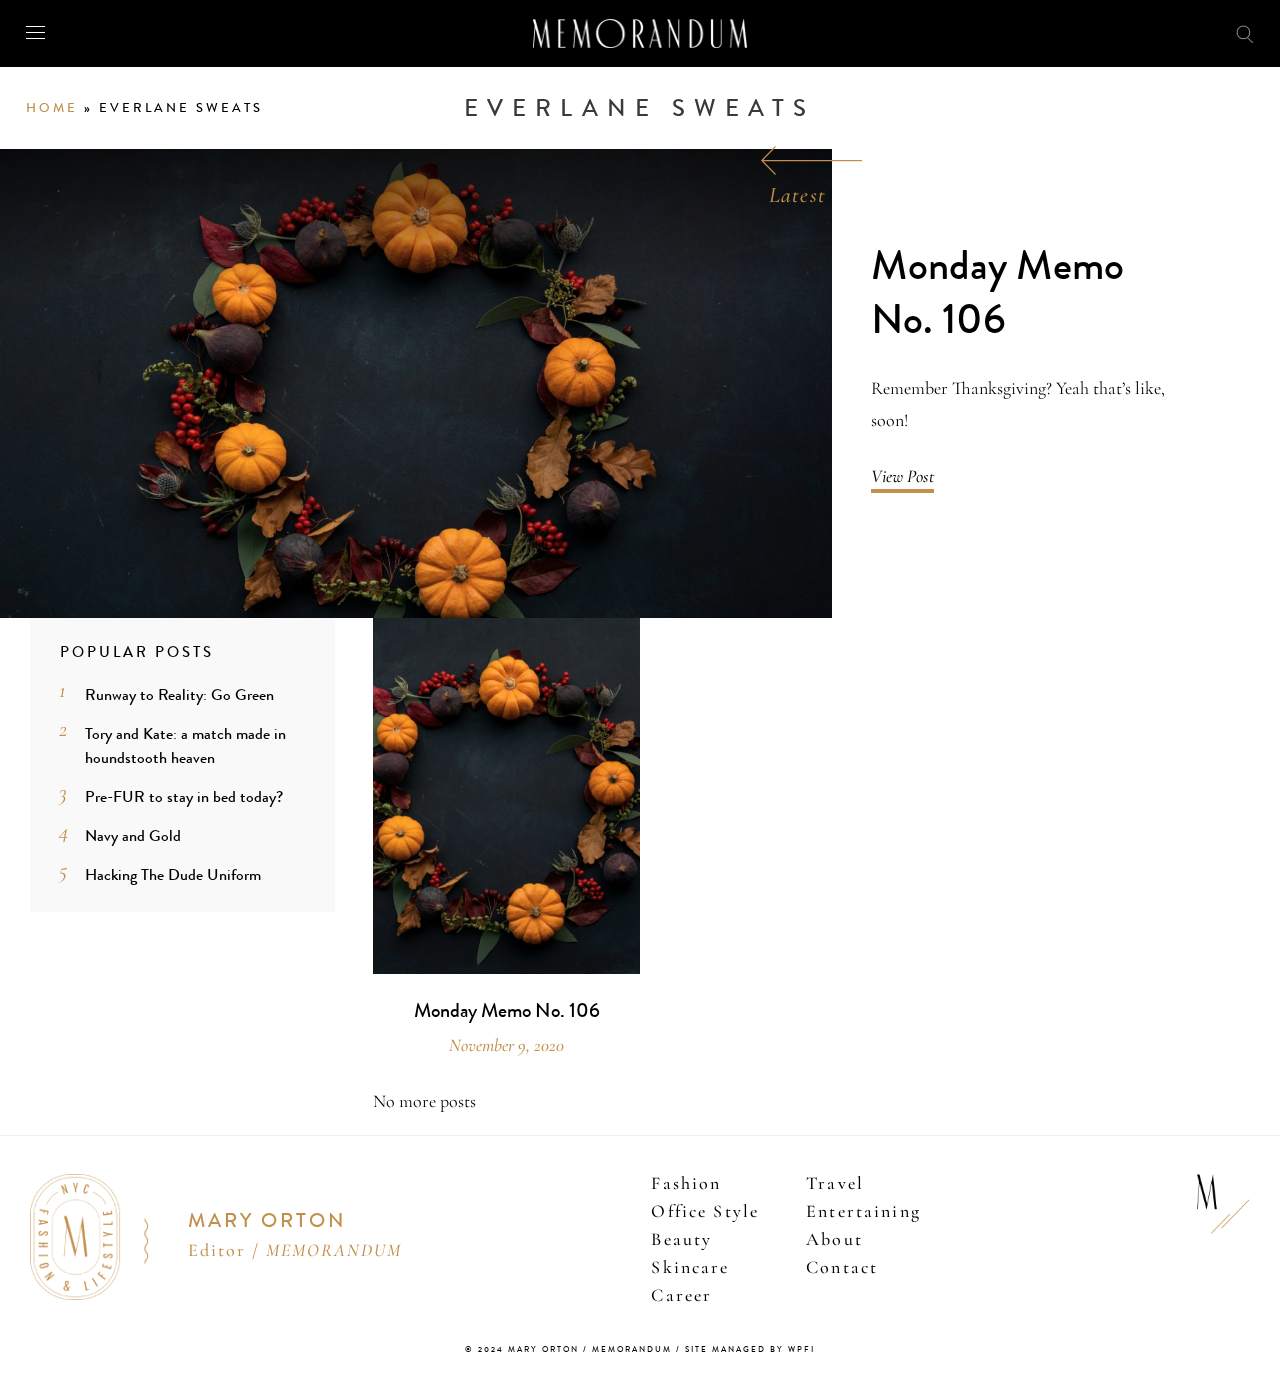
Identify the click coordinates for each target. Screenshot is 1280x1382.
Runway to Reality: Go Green (179, 694)
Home (52, 108)
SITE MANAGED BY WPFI (750, 1349)
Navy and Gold (133, 835)
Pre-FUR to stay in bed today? (184, 796)
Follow (1141, 32)
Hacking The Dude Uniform (173, 874)
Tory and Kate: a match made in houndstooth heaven (185, 745)
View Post (902, 476)
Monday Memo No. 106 (997, 293)
